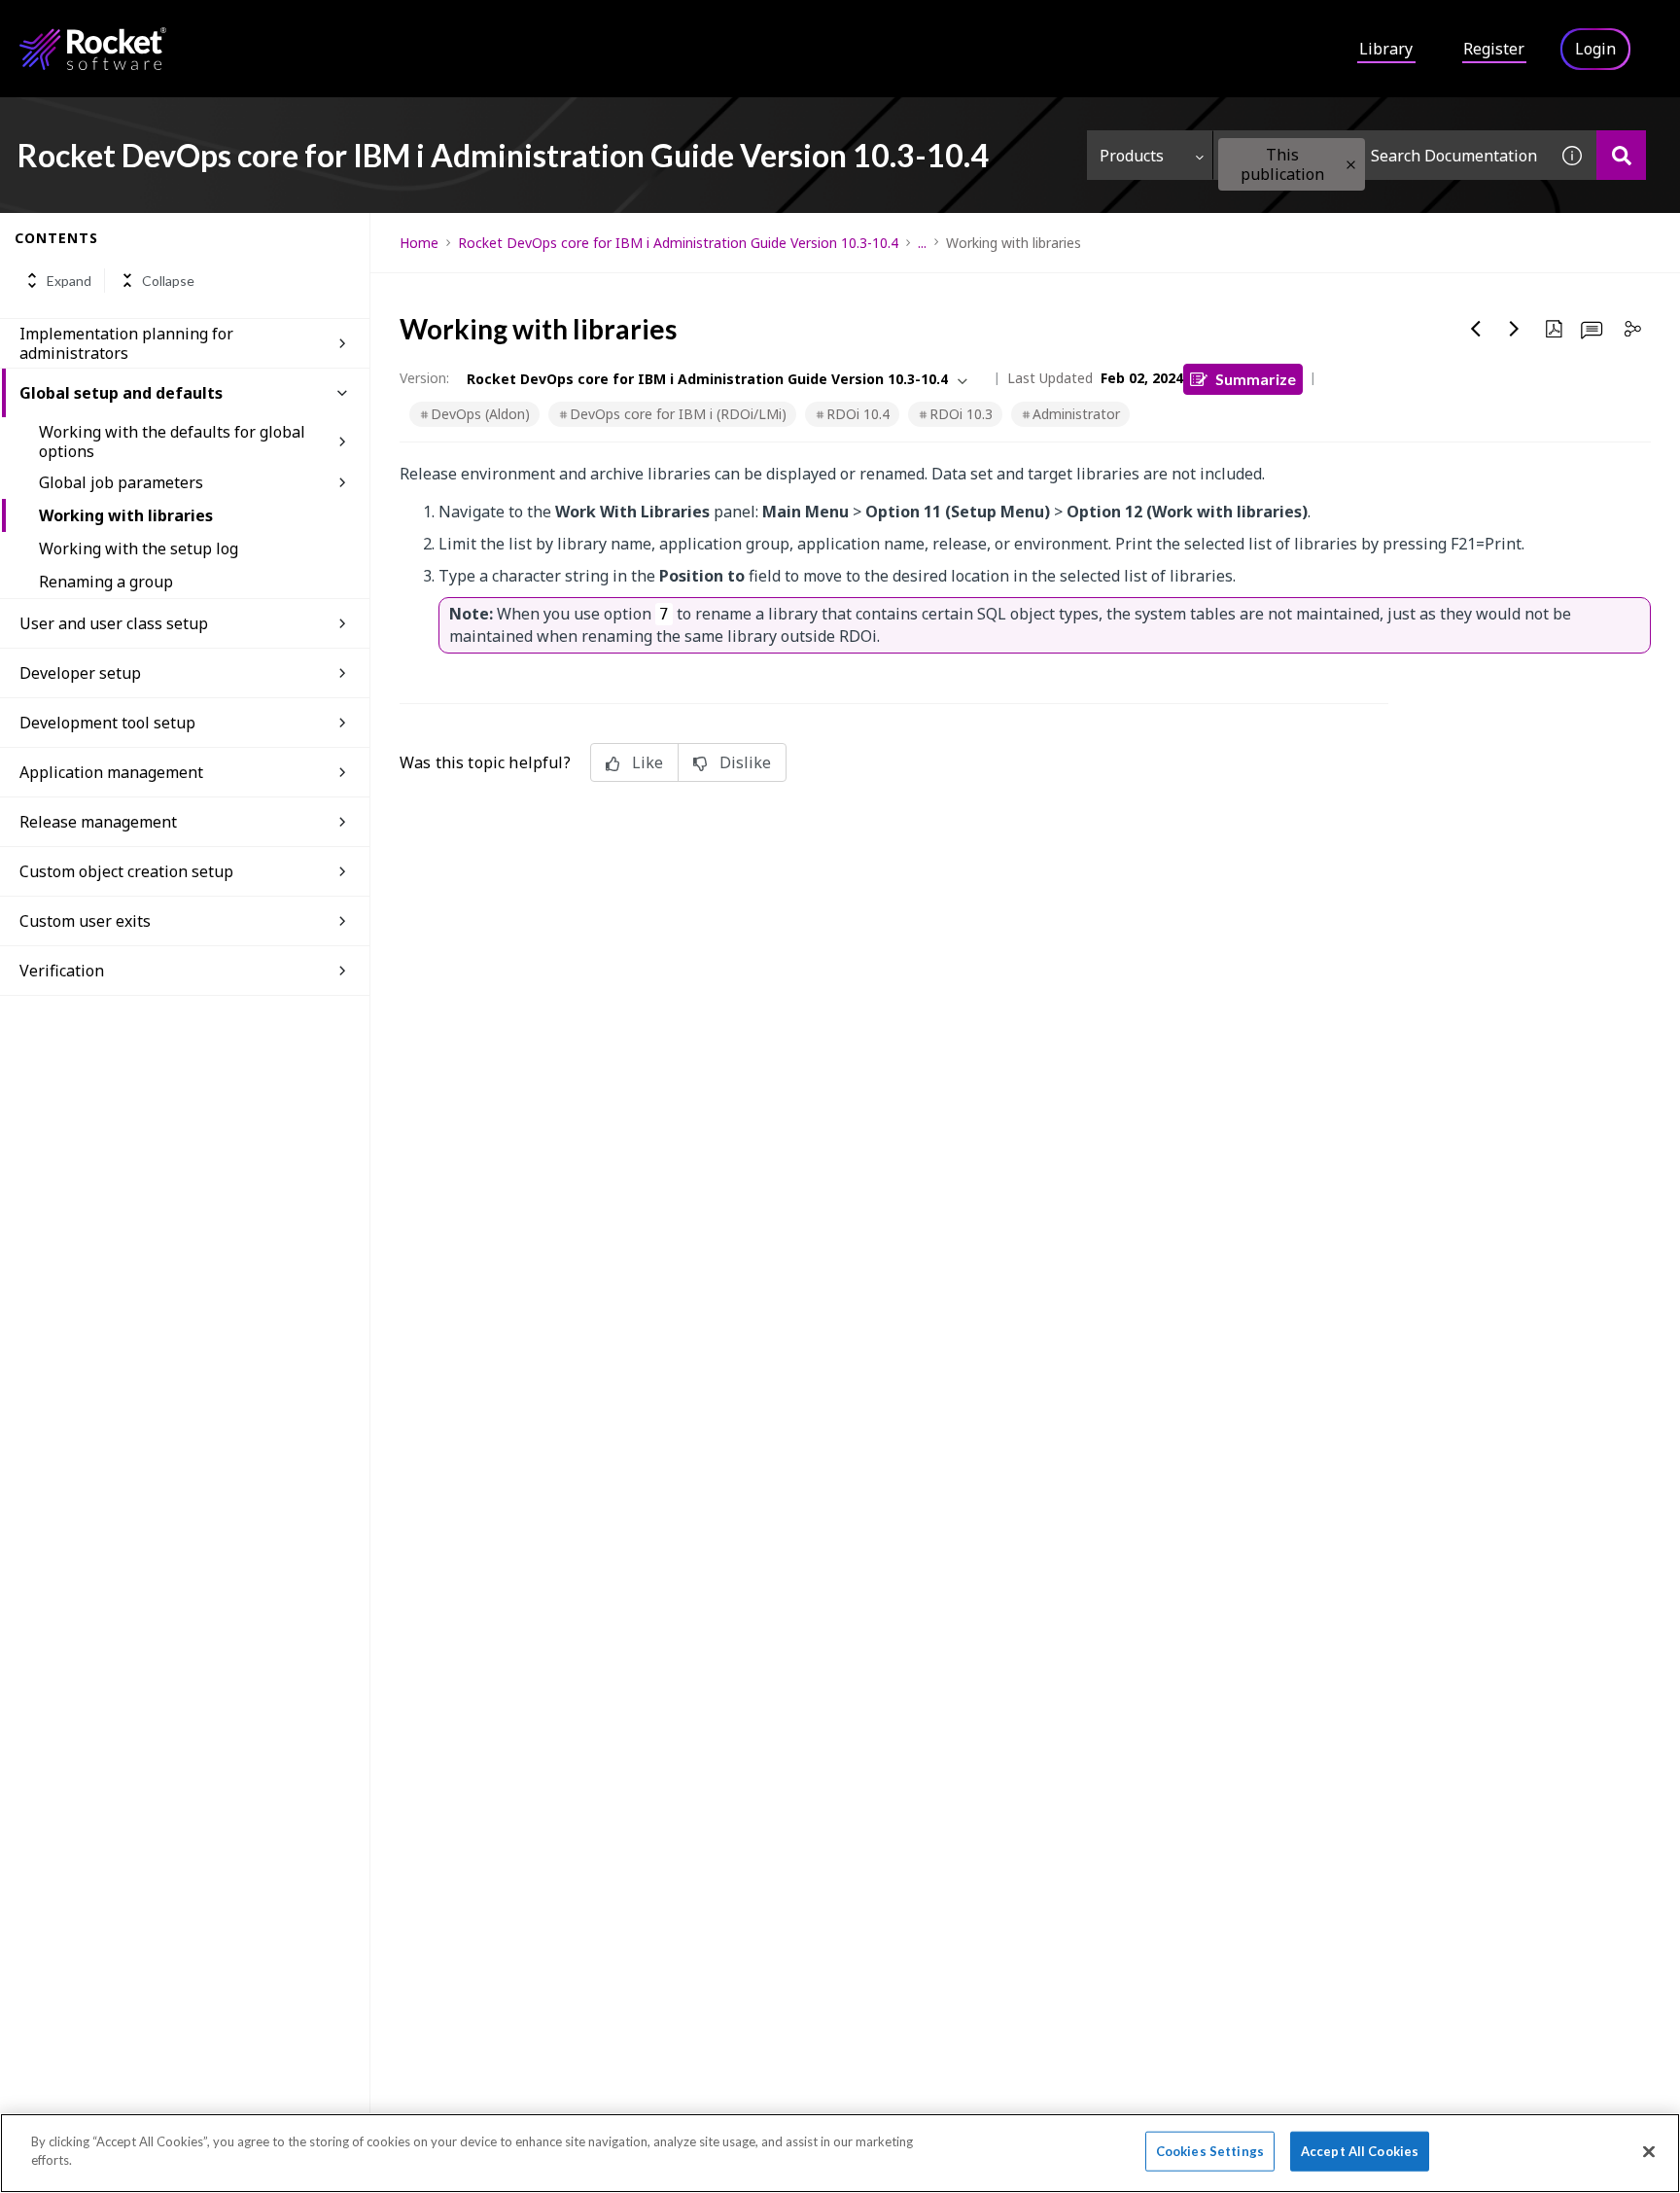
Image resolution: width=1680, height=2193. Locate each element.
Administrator (1076, 414)
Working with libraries (126, 515)
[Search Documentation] (1621, 155)
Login (1595, 49)
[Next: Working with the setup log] (1515, 329)
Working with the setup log (139, 548)
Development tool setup (107, 723)
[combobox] (1381, 155)
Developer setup (80, 673)
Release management (98, 822)
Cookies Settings (1210, 2151)
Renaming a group (106, 582)
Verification (62, 971)
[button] (1351, 165)
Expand (69, 281)
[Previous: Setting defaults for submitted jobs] (1476, 329)
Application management (111, 772)
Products (1132, 156)
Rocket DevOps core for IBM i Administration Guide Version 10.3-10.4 (678, 243)
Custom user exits (85, 921)
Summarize (1256, 379)
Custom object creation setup (126, 871)
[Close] (1649, 2151)
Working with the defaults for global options (172, 442)
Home (419, 243)
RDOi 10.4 (858, 414)
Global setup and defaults (121, 393)
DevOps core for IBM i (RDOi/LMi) (678, 414)
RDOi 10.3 (961, 414)
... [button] (922, 243)
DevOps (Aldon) (480, 414)
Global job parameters (121, 482)
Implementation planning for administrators (126, 343)
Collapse (168, 281)
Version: (424, 378)
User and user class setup (114, 623)
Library (1386, 49)
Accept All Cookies (1360, 2151)
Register (1494, 49)
